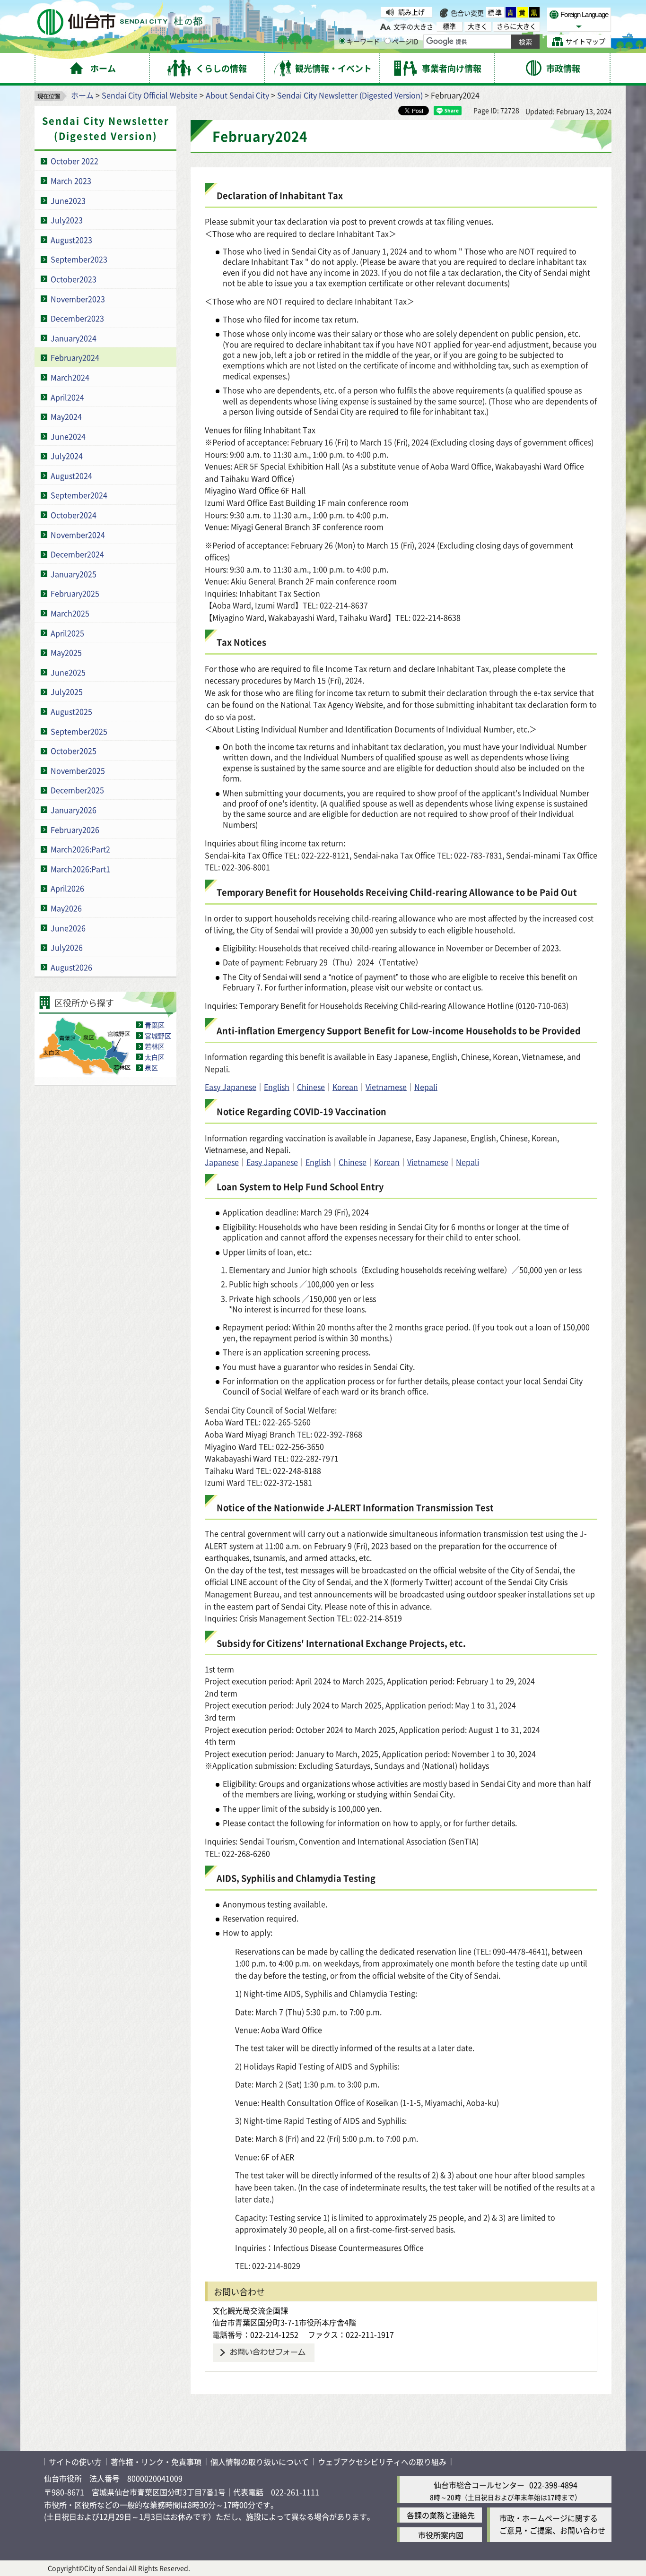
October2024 (74, 515)
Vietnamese (386, 1087)
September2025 (79, 731)
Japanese (222, 1162)
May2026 (66, 908)
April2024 (67, 397)
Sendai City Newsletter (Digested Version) (350, 95)
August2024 (71, 475)
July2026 (67, 947)
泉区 (151, 1067)
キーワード (363, 41)
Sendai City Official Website (150, 95)
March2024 (70, 377)
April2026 (67, 888)
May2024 (66, 416)
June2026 (68, 928)
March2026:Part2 (80, 849)
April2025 (67, 633)
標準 (495, 12)
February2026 (75, 830)
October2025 (74, 751)
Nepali (426, 1087)
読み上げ (411, 12)
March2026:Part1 (80, 869)
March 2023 (71, 181)
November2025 (78, 770)
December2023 (77, 318)
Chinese (311, 1087)
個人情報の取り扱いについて (260, 2462)
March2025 (70, 613)
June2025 (68, 672)
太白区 (155, 1057)
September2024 (79, 495)
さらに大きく (516, 26)
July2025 (67, 692)
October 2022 (74, 161)
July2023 (67, 220)
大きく (478, 26)
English (277, 1087)
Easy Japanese (231, 1087)
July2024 (67, 456)
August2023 (71, 240)
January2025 (74, 574)
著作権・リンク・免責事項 (156, 2462)
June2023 (68, 200)
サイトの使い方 (75, 2462)
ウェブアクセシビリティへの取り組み (382, 2462)
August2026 (71, 967)
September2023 (79, 259)
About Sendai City (237, 95)
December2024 (77, 554)
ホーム (82, 95)
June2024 (68, 436)
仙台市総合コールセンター (479, 2485)
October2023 (74, 279)
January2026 (74, 810)
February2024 (75, 357)
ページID (405, 41)
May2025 (66, 652)
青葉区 (155, 1025)
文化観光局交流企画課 (250, 2310)
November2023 (78, 299)
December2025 (77, 790)
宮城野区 (158, 1036)
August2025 (71, 711)
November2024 (78, 535)
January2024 (74, 338)
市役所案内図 (441, 2535)
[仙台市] (120, 22)
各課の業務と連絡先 (441, 2515)
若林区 (155, 1046)
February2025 (75, 593)
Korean (345, 1087)
